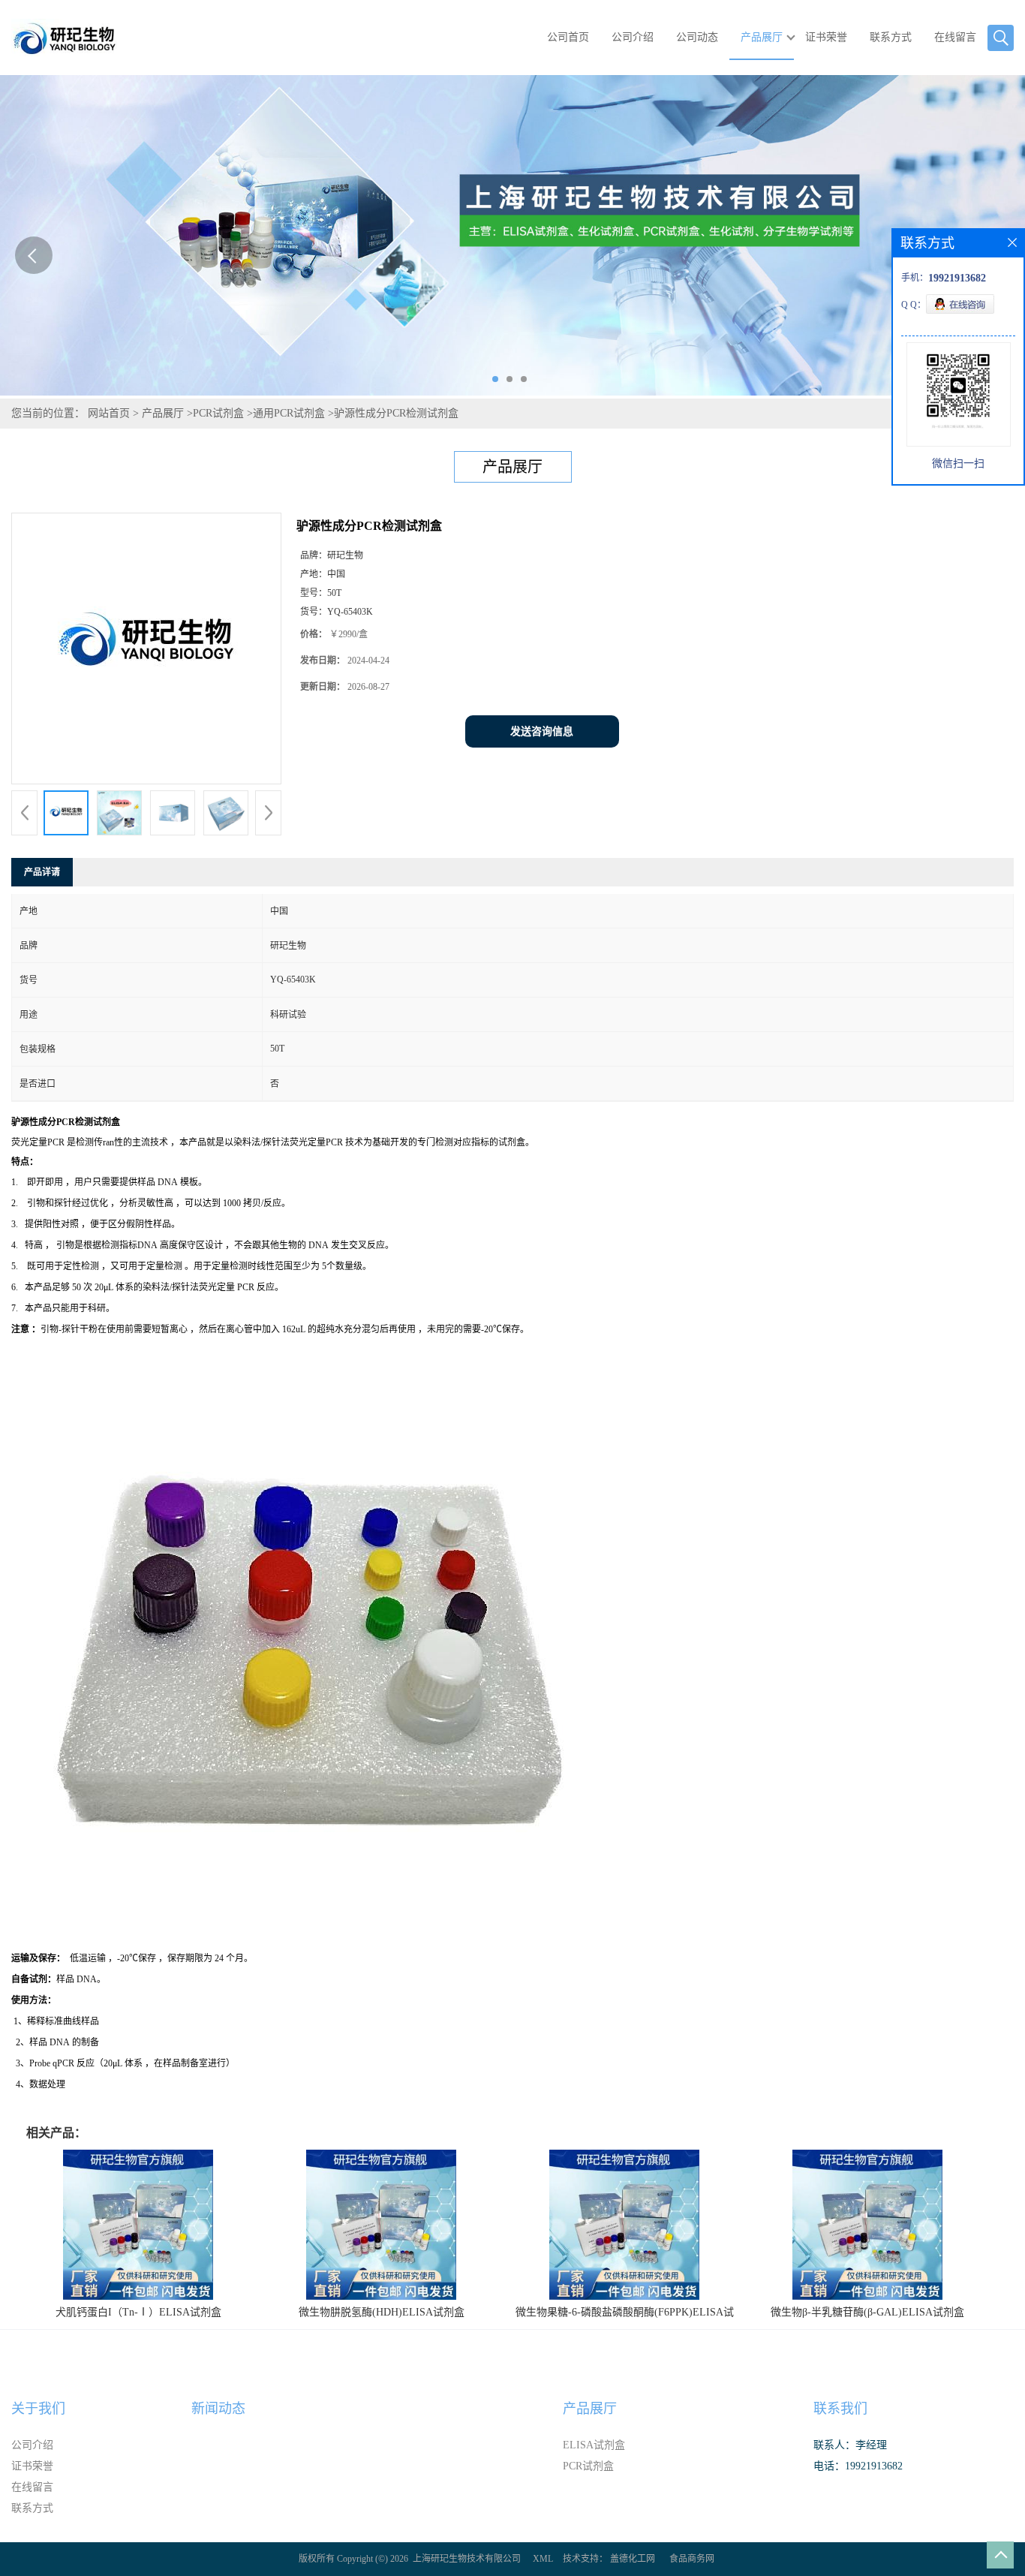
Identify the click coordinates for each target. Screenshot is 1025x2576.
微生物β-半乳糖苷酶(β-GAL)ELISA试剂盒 (867, 2312)
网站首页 (109, 413)
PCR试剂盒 (218, 413)
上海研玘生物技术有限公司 (467, 2559)
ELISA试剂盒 (594, 2445)
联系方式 (891, 37)
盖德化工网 (633, 2559)
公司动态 (697, 37)
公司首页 (568, 37)
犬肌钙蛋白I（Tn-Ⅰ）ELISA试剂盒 (138, 2312)
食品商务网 (692, 2559)
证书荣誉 (826, 37)
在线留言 (955, 37)
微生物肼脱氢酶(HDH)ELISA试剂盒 (382, 2312)
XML (543, 2559)
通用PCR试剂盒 (289, 413)
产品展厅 (762, 37)
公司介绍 (633, 37)
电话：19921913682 (858, 2466)
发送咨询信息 (542, 731)
